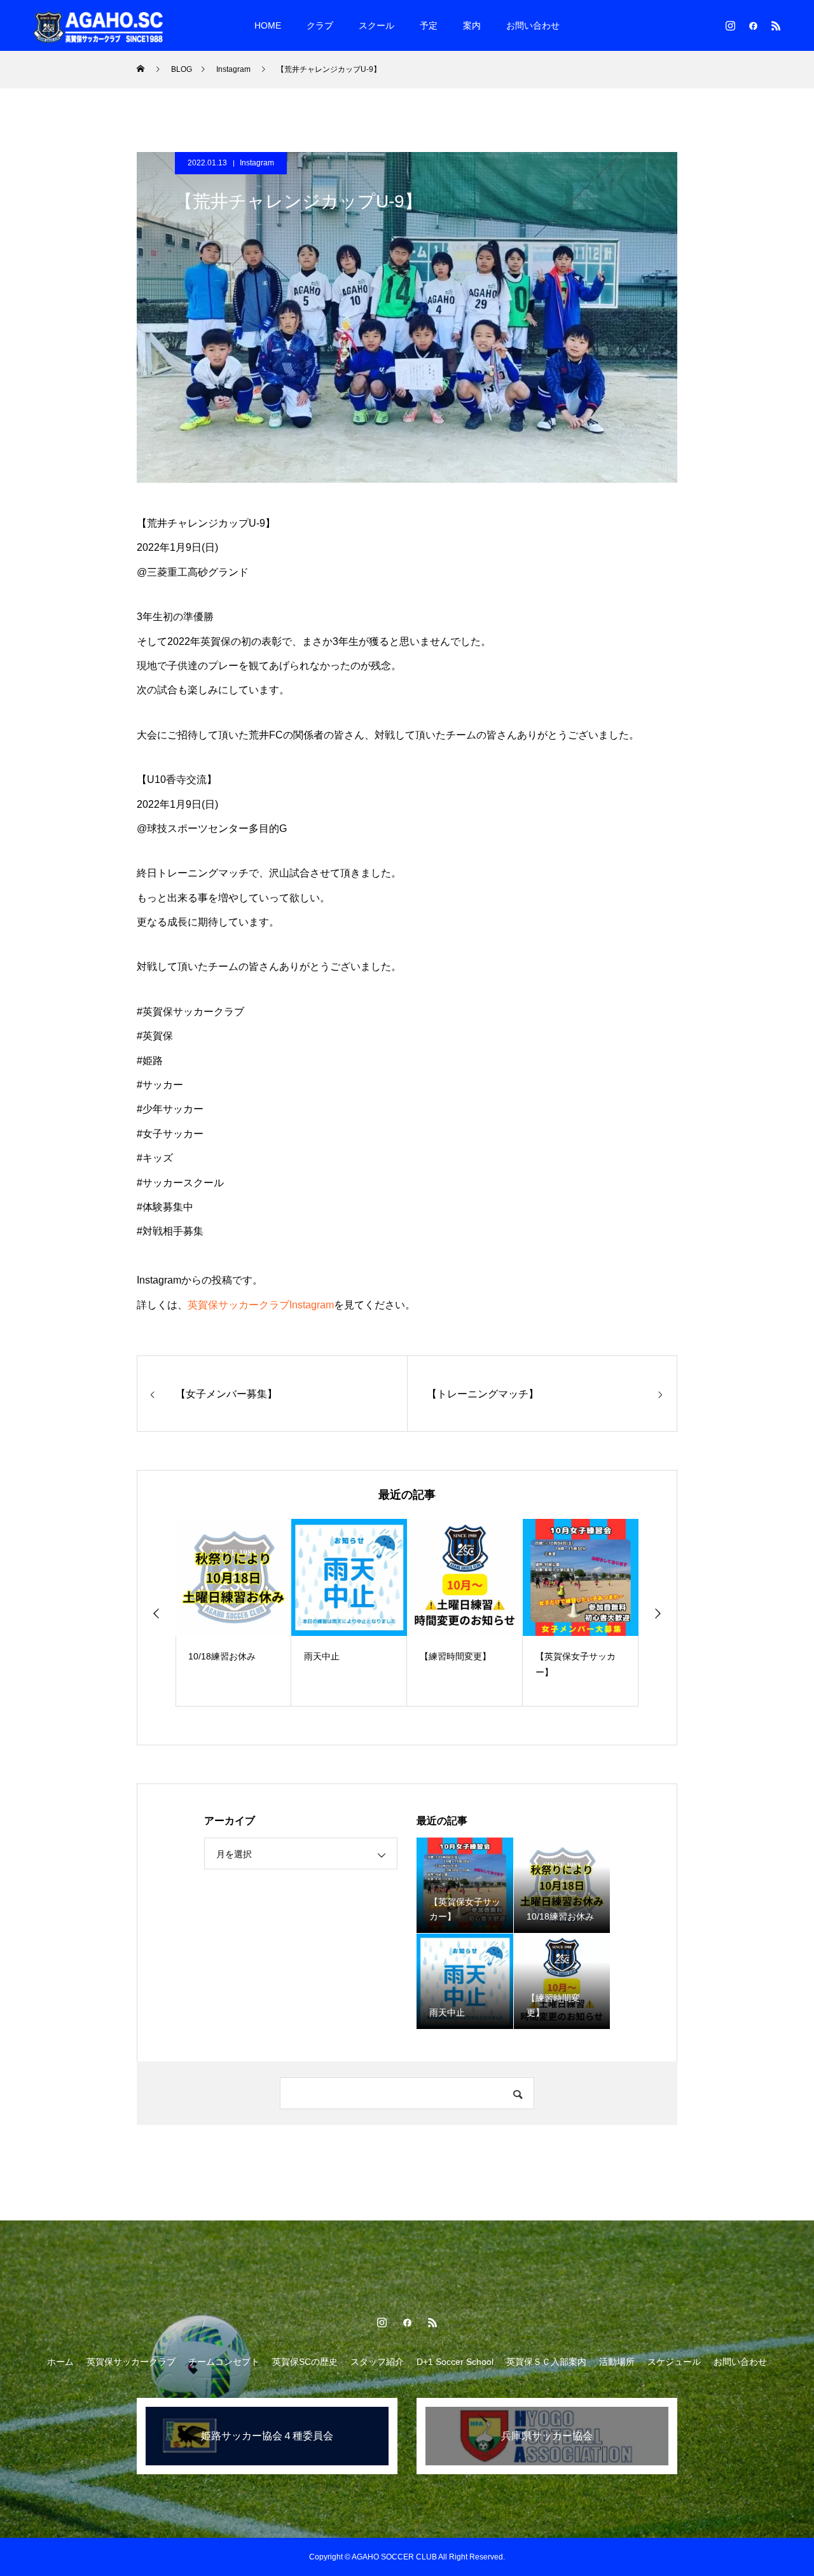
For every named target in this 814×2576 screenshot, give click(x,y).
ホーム (60, 2362)
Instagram (257, 163)
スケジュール (674, 2362)
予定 (429, 25)
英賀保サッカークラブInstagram (261, 1305)
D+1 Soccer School (455, 2362)
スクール (376, 25)
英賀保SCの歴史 (305, 2362)
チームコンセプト (224, 2362)
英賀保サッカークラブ (131, 2362)
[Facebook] (753, 25)
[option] (233, 1613)
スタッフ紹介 (377, 2362)
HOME (268, 25)
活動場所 (617, 2362)
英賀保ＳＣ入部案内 (546, 2362)
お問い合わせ (533, 25)
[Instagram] (730, 25)
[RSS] (776, 25)
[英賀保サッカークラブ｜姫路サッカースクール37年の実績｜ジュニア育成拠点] (99, 25)
